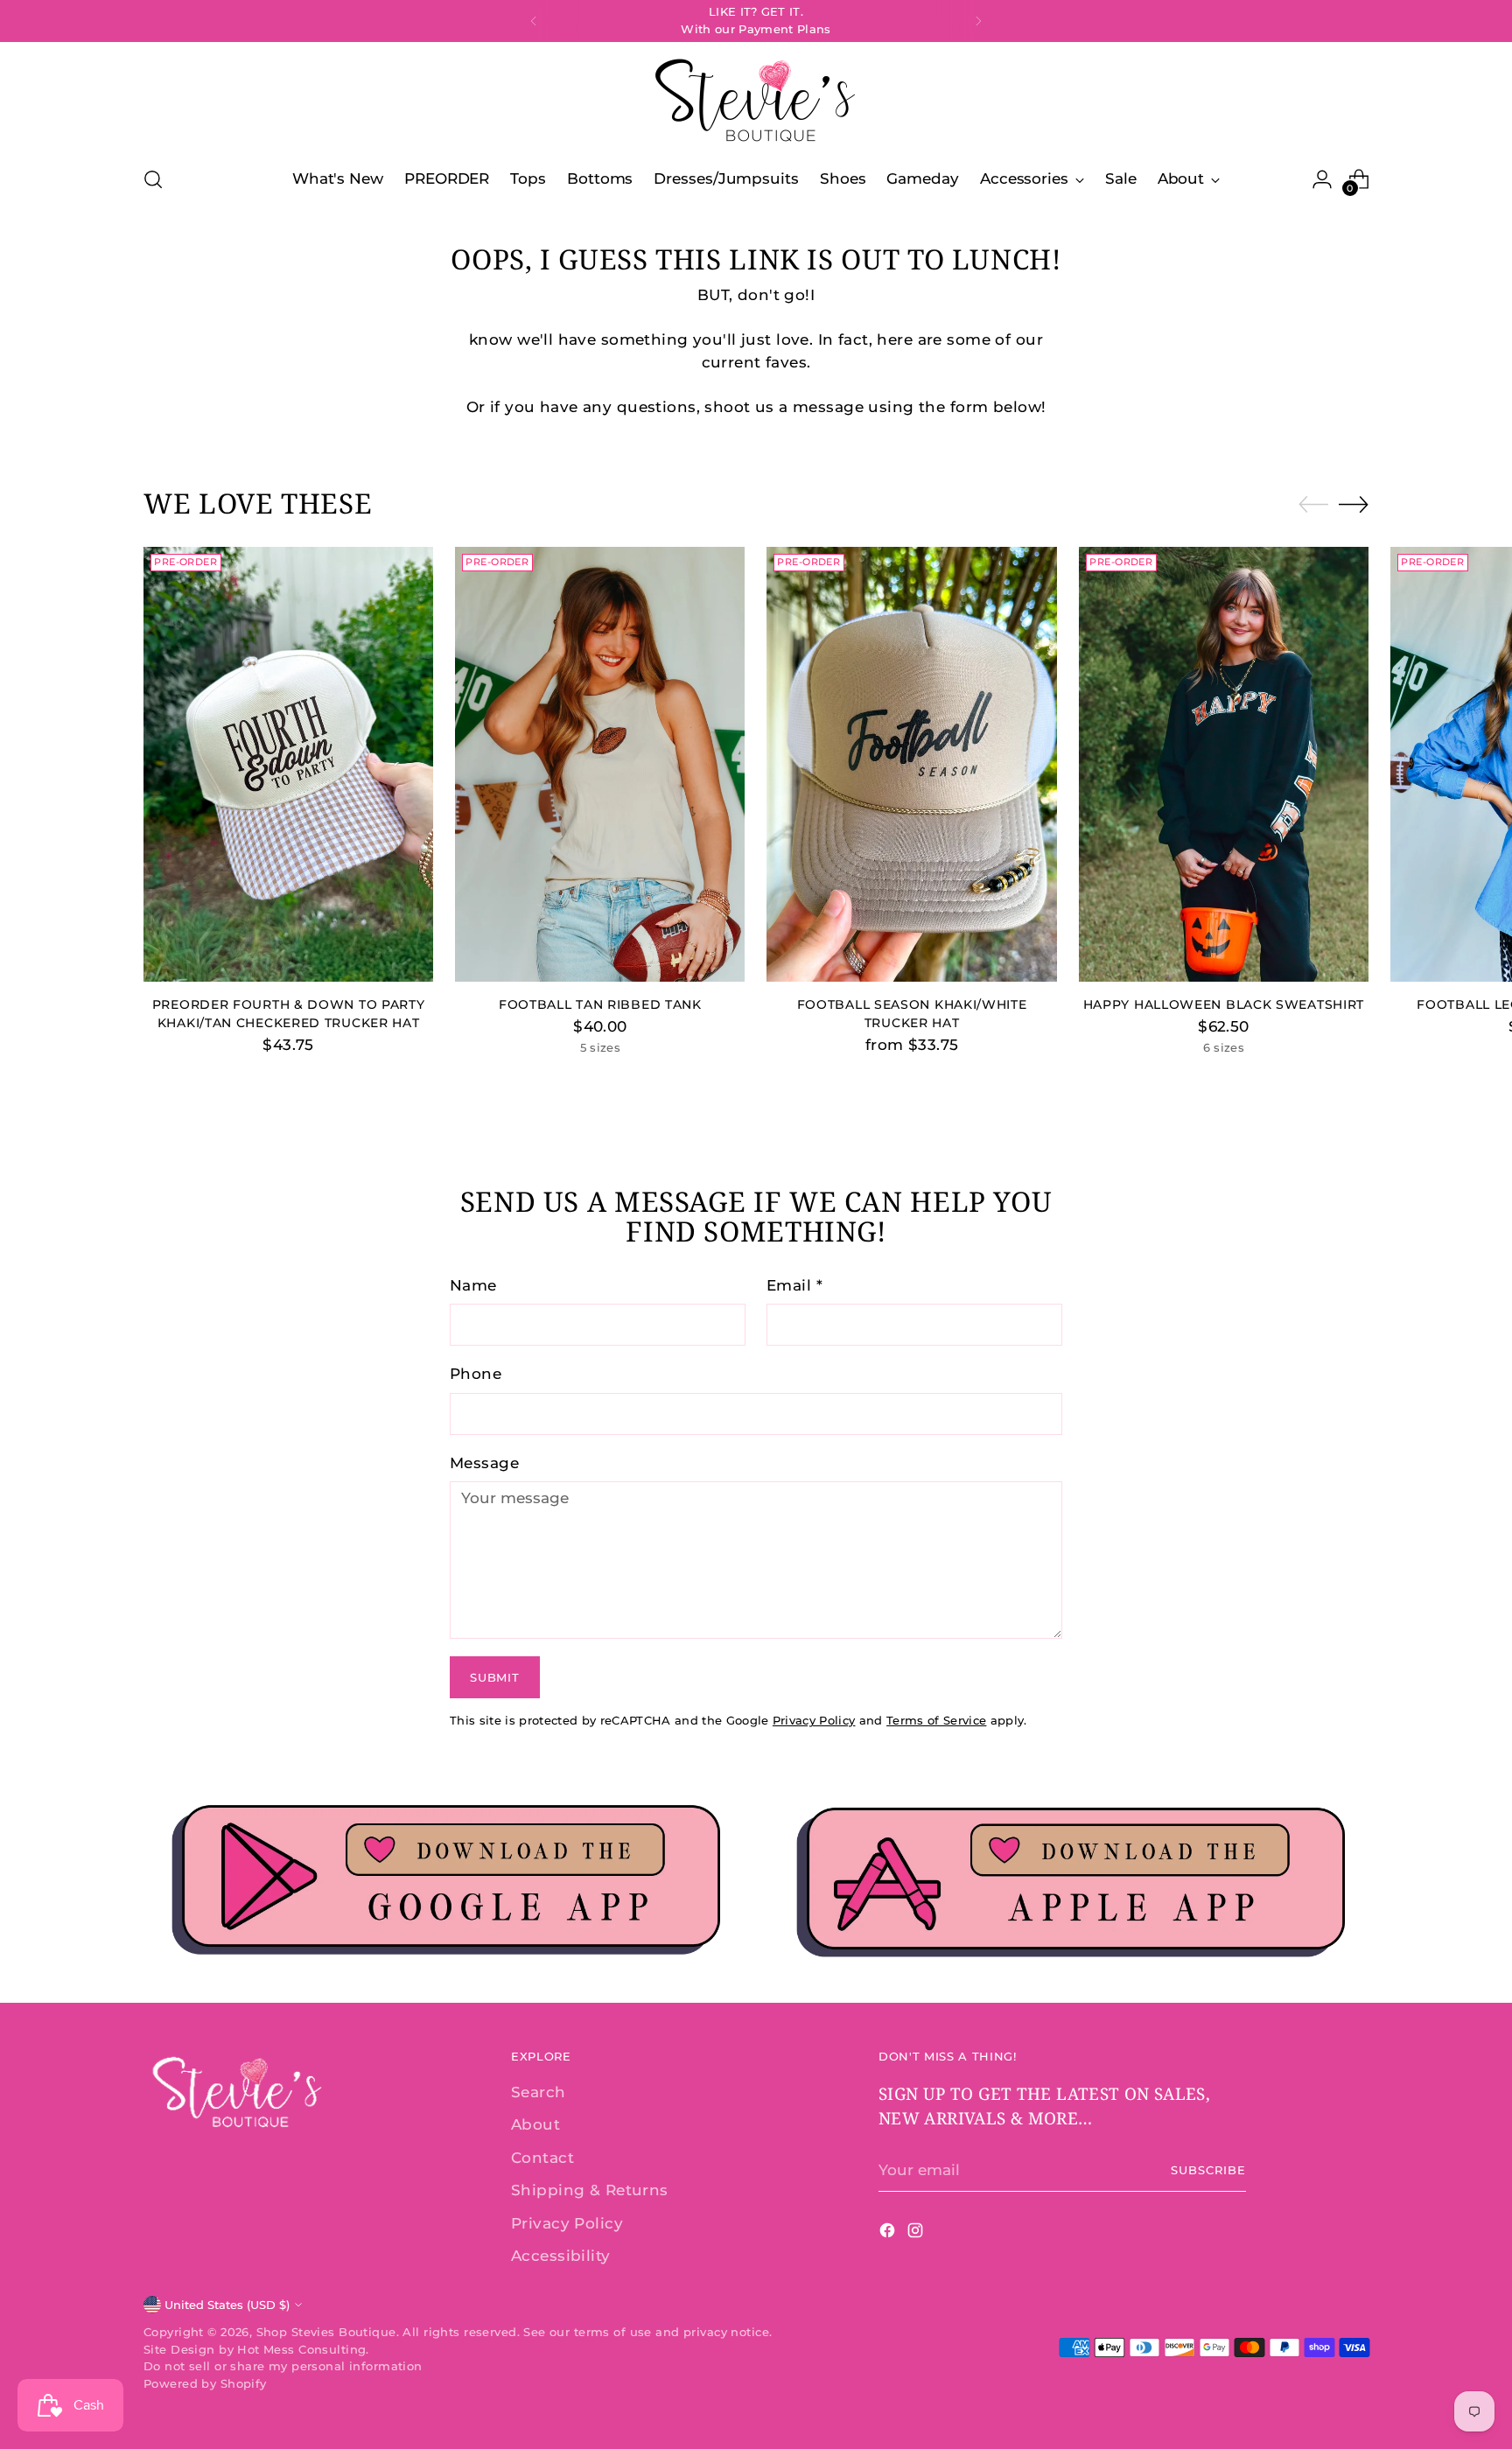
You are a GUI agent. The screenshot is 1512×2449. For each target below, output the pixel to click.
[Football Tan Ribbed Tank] (600, 764)
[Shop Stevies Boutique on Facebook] (889, 2234)
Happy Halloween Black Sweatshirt (1224, 1004)
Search (539, 2092)
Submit (494, 1677)
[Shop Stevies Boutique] (756, 101)
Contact (542, 2158)
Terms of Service (936, 1720)
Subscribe (1208, 2170)
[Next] (978, 21)
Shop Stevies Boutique (326, 2332)
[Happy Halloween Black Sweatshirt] (1224, 764)
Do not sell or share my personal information (283, 2366)
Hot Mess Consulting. (303, 2349)
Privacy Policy (814, 1720)
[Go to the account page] (1322, 179)
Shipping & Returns (590, 2190)
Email (794, 1285)
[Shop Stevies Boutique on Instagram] (917, 2234)
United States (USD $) (227, 2305)
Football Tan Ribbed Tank (600, 1004)
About (535, 2124)
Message (484, 1463)
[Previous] (534, 21)
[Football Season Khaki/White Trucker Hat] (911, 764)
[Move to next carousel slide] (1354, 504)
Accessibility (561, 2256)
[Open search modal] (153, 179)
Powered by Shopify (205, 2383)
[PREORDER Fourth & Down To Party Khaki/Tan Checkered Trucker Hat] (288, 764)
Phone (476, 1374)
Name (473, 1285)
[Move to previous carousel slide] (1313, 505)
